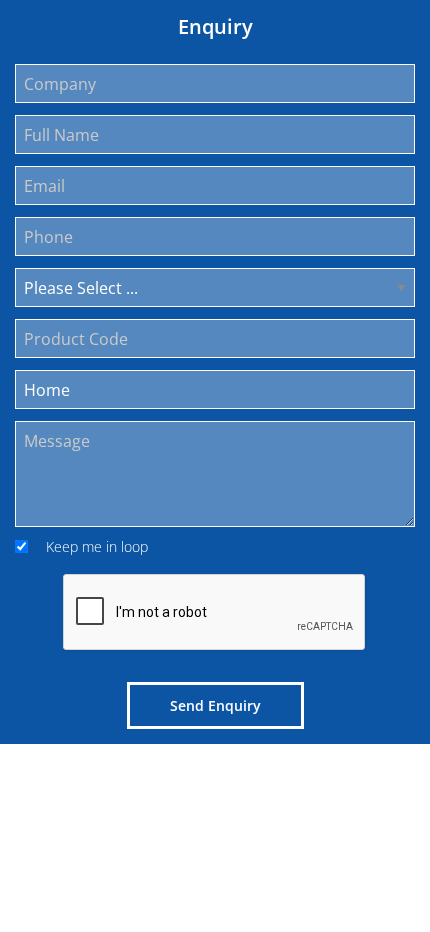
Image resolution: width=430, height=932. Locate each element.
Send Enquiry (215, 705)
